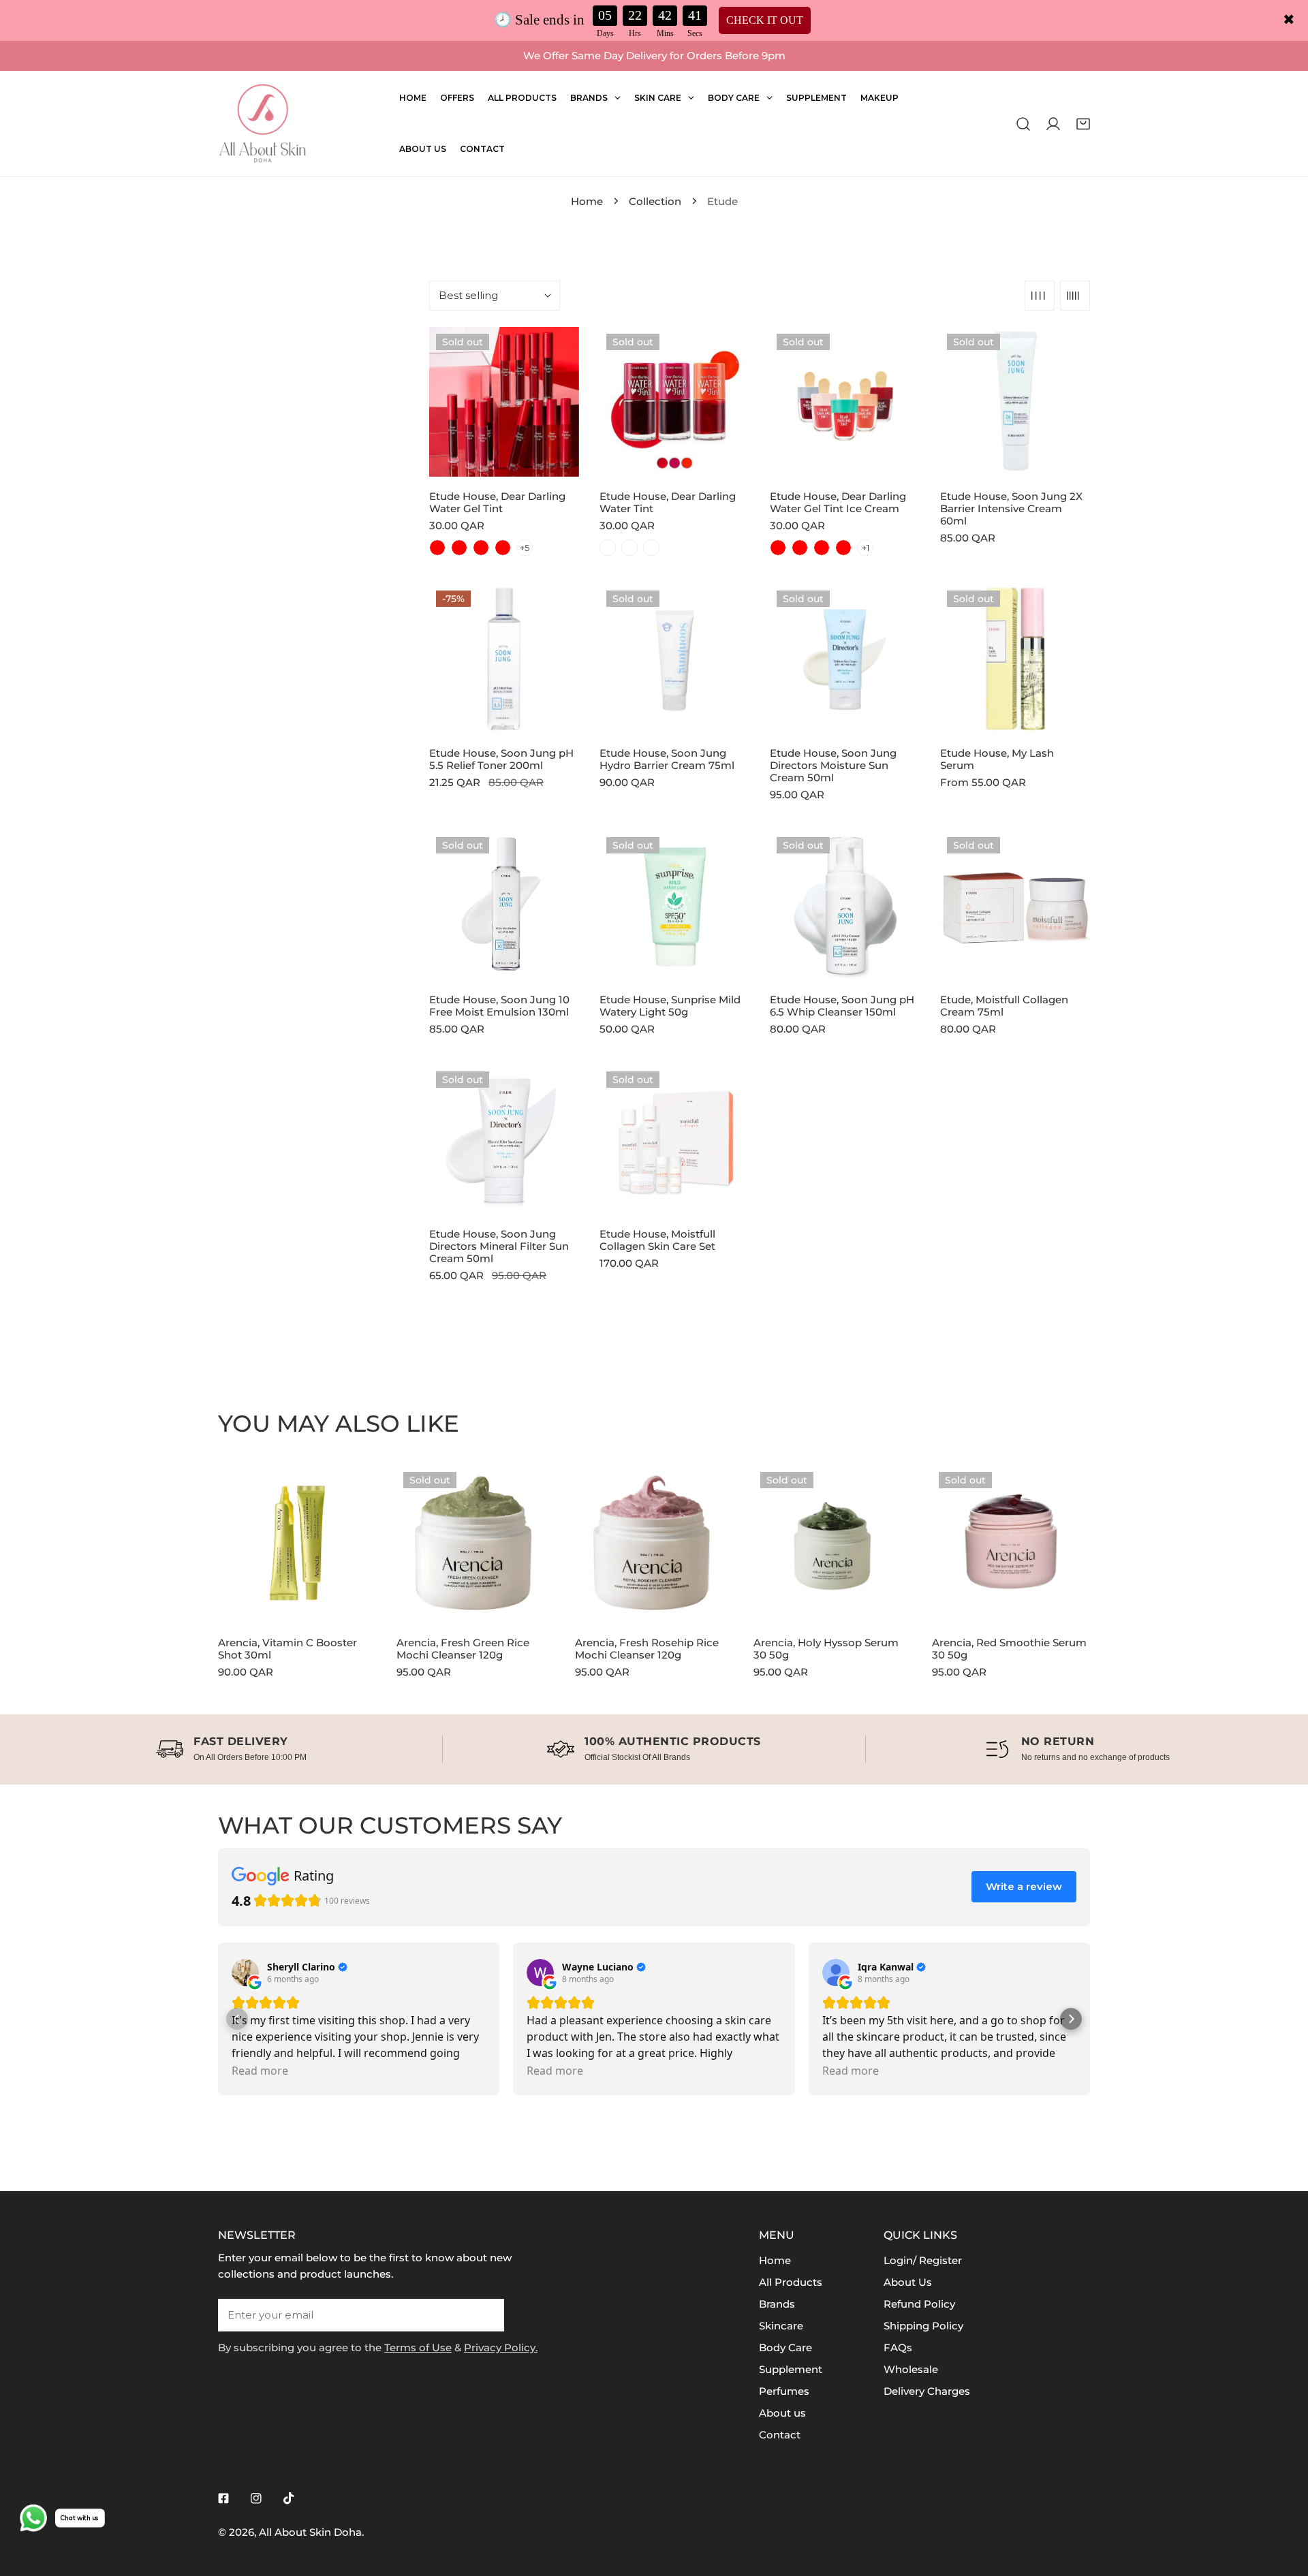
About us (782, 2413)
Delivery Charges (927, 2391)
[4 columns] (1040, 296)
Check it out (765, 20)
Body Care (785, 2347)
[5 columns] (1075, 296)
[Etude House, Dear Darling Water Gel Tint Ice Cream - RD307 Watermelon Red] (843, 548)
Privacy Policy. (501, 2347)
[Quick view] (553, 461)
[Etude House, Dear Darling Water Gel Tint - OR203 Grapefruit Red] (481, 548)
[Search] (1023, 123)
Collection (655, 201)
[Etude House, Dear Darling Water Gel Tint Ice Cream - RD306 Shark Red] (822, 548)
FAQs (898, 2347)
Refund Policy (919, 2304)
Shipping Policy (923, 2326)
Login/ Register (923, 2260)
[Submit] (486, 2314)
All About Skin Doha (310, 2532)
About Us (908, 2282)
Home (587, 201)
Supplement (791, 2369)
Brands (777, 2304)
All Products (791, 2282)
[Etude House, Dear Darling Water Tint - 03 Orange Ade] (651, 548)
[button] (1083, 123)
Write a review (1024, 1886)
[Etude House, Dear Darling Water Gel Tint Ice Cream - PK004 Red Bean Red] (800, 548)
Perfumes (784, 2391)
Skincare (781, 2326)
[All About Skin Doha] (262, 124)
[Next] (1130, 1554)
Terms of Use (418, 2347)
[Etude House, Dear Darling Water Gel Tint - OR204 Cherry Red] (503, 548)
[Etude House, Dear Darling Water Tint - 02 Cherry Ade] (629, 548)
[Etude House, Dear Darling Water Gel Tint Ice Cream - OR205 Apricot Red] (778, 548)
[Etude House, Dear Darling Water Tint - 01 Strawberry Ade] (608, 548)
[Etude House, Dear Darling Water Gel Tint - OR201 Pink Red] (459, 548)
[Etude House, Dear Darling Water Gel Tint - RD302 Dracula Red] (437, 548)
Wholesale (911, 2369)
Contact (780, 2435)
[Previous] (178, 1554)
